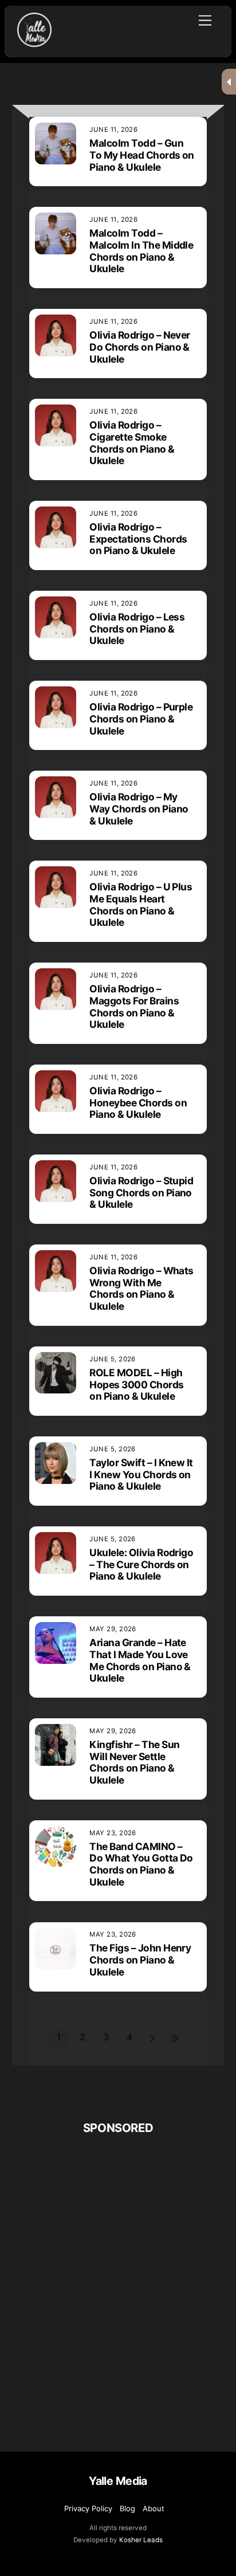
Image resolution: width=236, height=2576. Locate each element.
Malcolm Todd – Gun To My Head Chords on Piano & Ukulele (142, 155)
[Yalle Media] (34, 42)
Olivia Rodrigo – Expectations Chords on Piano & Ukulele (138, 539)
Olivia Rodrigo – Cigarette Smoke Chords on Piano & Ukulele (132, 443)
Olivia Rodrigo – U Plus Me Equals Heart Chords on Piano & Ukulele (141, 904)
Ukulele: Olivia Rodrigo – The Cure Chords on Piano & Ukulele (141, 1564)
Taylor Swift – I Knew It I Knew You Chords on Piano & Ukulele (141, 1474)
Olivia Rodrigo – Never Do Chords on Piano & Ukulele (140, 347)
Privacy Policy (88, 2508)
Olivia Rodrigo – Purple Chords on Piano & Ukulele (141, 719)
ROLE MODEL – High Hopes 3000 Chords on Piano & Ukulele (136, 1385)
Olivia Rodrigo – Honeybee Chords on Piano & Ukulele (138, 1103)
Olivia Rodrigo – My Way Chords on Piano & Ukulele (139, 809)
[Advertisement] (118, 2264)
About (154, 2508)
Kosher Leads (141, 2540)
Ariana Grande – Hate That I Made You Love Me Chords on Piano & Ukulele (140, 1660)
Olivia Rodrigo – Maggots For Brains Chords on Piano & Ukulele (134, 1006)
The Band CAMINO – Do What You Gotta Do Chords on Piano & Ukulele (141, 1864)
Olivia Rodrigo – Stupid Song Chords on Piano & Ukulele (141, 1193)
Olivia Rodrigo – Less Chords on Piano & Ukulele (137, 629)
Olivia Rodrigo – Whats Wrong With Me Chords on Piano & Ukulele (141, 1288)
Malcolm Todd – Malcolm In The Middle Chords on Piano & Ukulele (141, 251)
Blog (127, 2508)
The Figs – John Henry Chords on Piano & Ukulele (140, 1960)
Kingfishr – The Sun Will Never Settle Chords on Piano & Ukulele (134, 1762)
